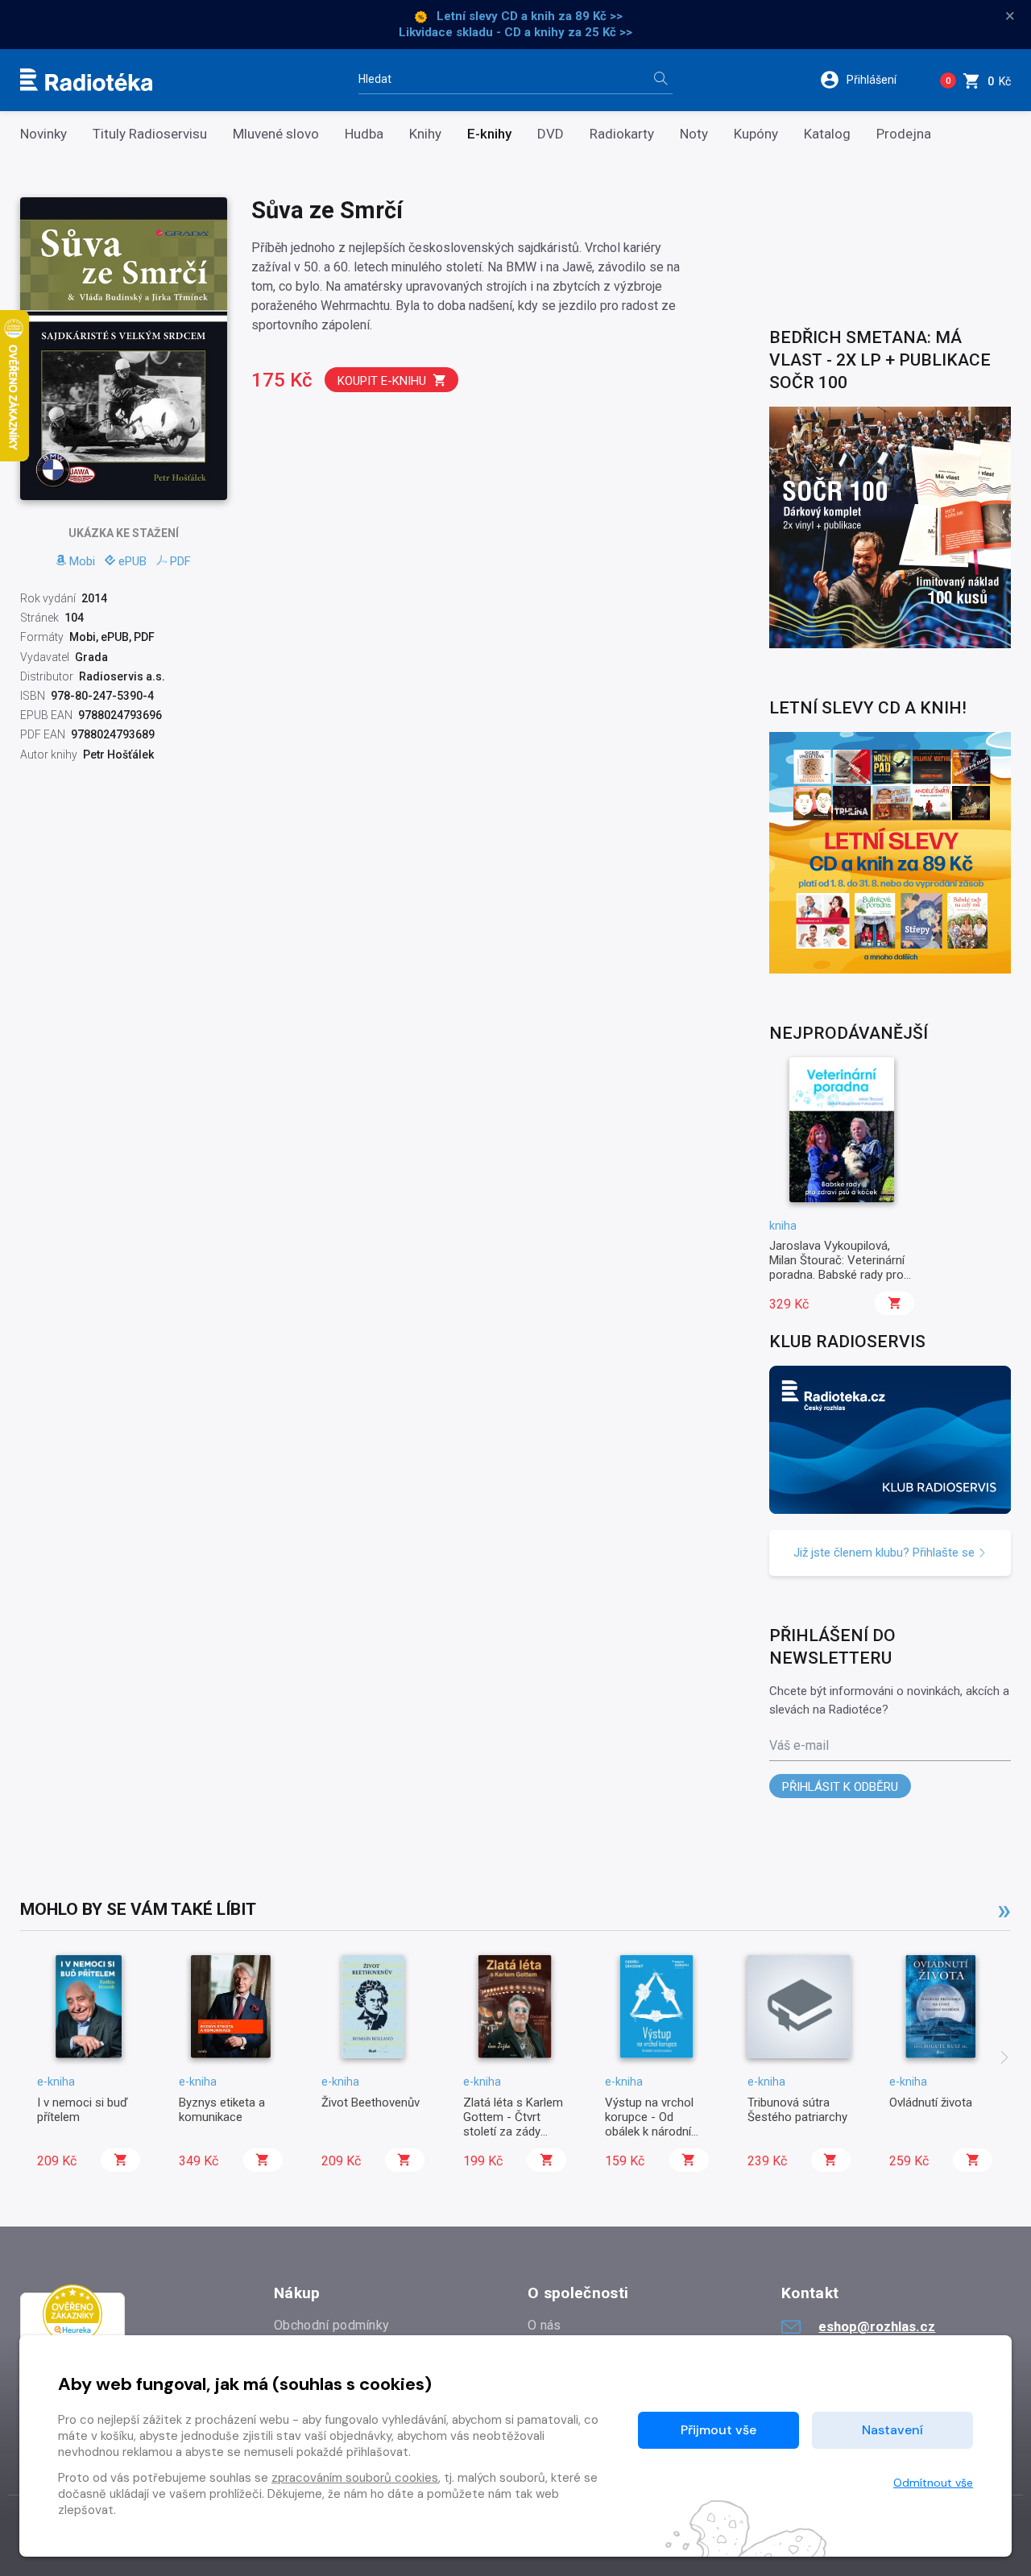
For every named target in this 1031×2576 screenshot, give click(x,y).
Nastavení (892, 2430)
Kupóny (756, 134)
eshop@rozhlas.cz (877, 2326)
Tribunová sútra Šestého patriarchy (797, 2110)
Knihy (425, 134)
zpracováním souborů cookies (355, 2478)
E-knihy (489, 134)
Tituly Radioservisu (150, 134)
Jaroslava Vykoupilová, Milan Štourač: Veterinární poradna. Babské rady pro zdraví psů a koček (837, 1268)
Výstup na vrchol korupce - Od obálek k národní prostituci (649, 2125)
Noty (694, 134)
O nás (544, 2325)
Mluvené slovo (276, 134)
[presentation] (1004, 2059)
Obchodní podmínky (331, 2325)
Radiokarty (622, 134)
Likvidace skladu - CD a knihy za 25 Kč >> (515, 32)
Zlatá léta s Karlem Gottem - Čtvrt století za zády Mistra (513, 2125)
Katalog (827, 134)
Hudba (364, 134)
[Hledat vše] (660, 80)
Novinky (43, 134)
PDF (180, 561)
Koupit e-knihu (382, 381)
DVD (551, 134)
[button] (869, 80)
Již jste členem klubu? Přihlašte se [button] (886, 1553)
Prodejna (904, 134)
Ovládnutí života (931, 2103)
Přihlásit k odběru (840, 1787)
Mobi (82, 561)
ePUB (132, 561)
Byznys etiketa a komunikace (222, 2110)
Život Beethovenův (371, 2103)
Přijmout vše (718, 2430)
